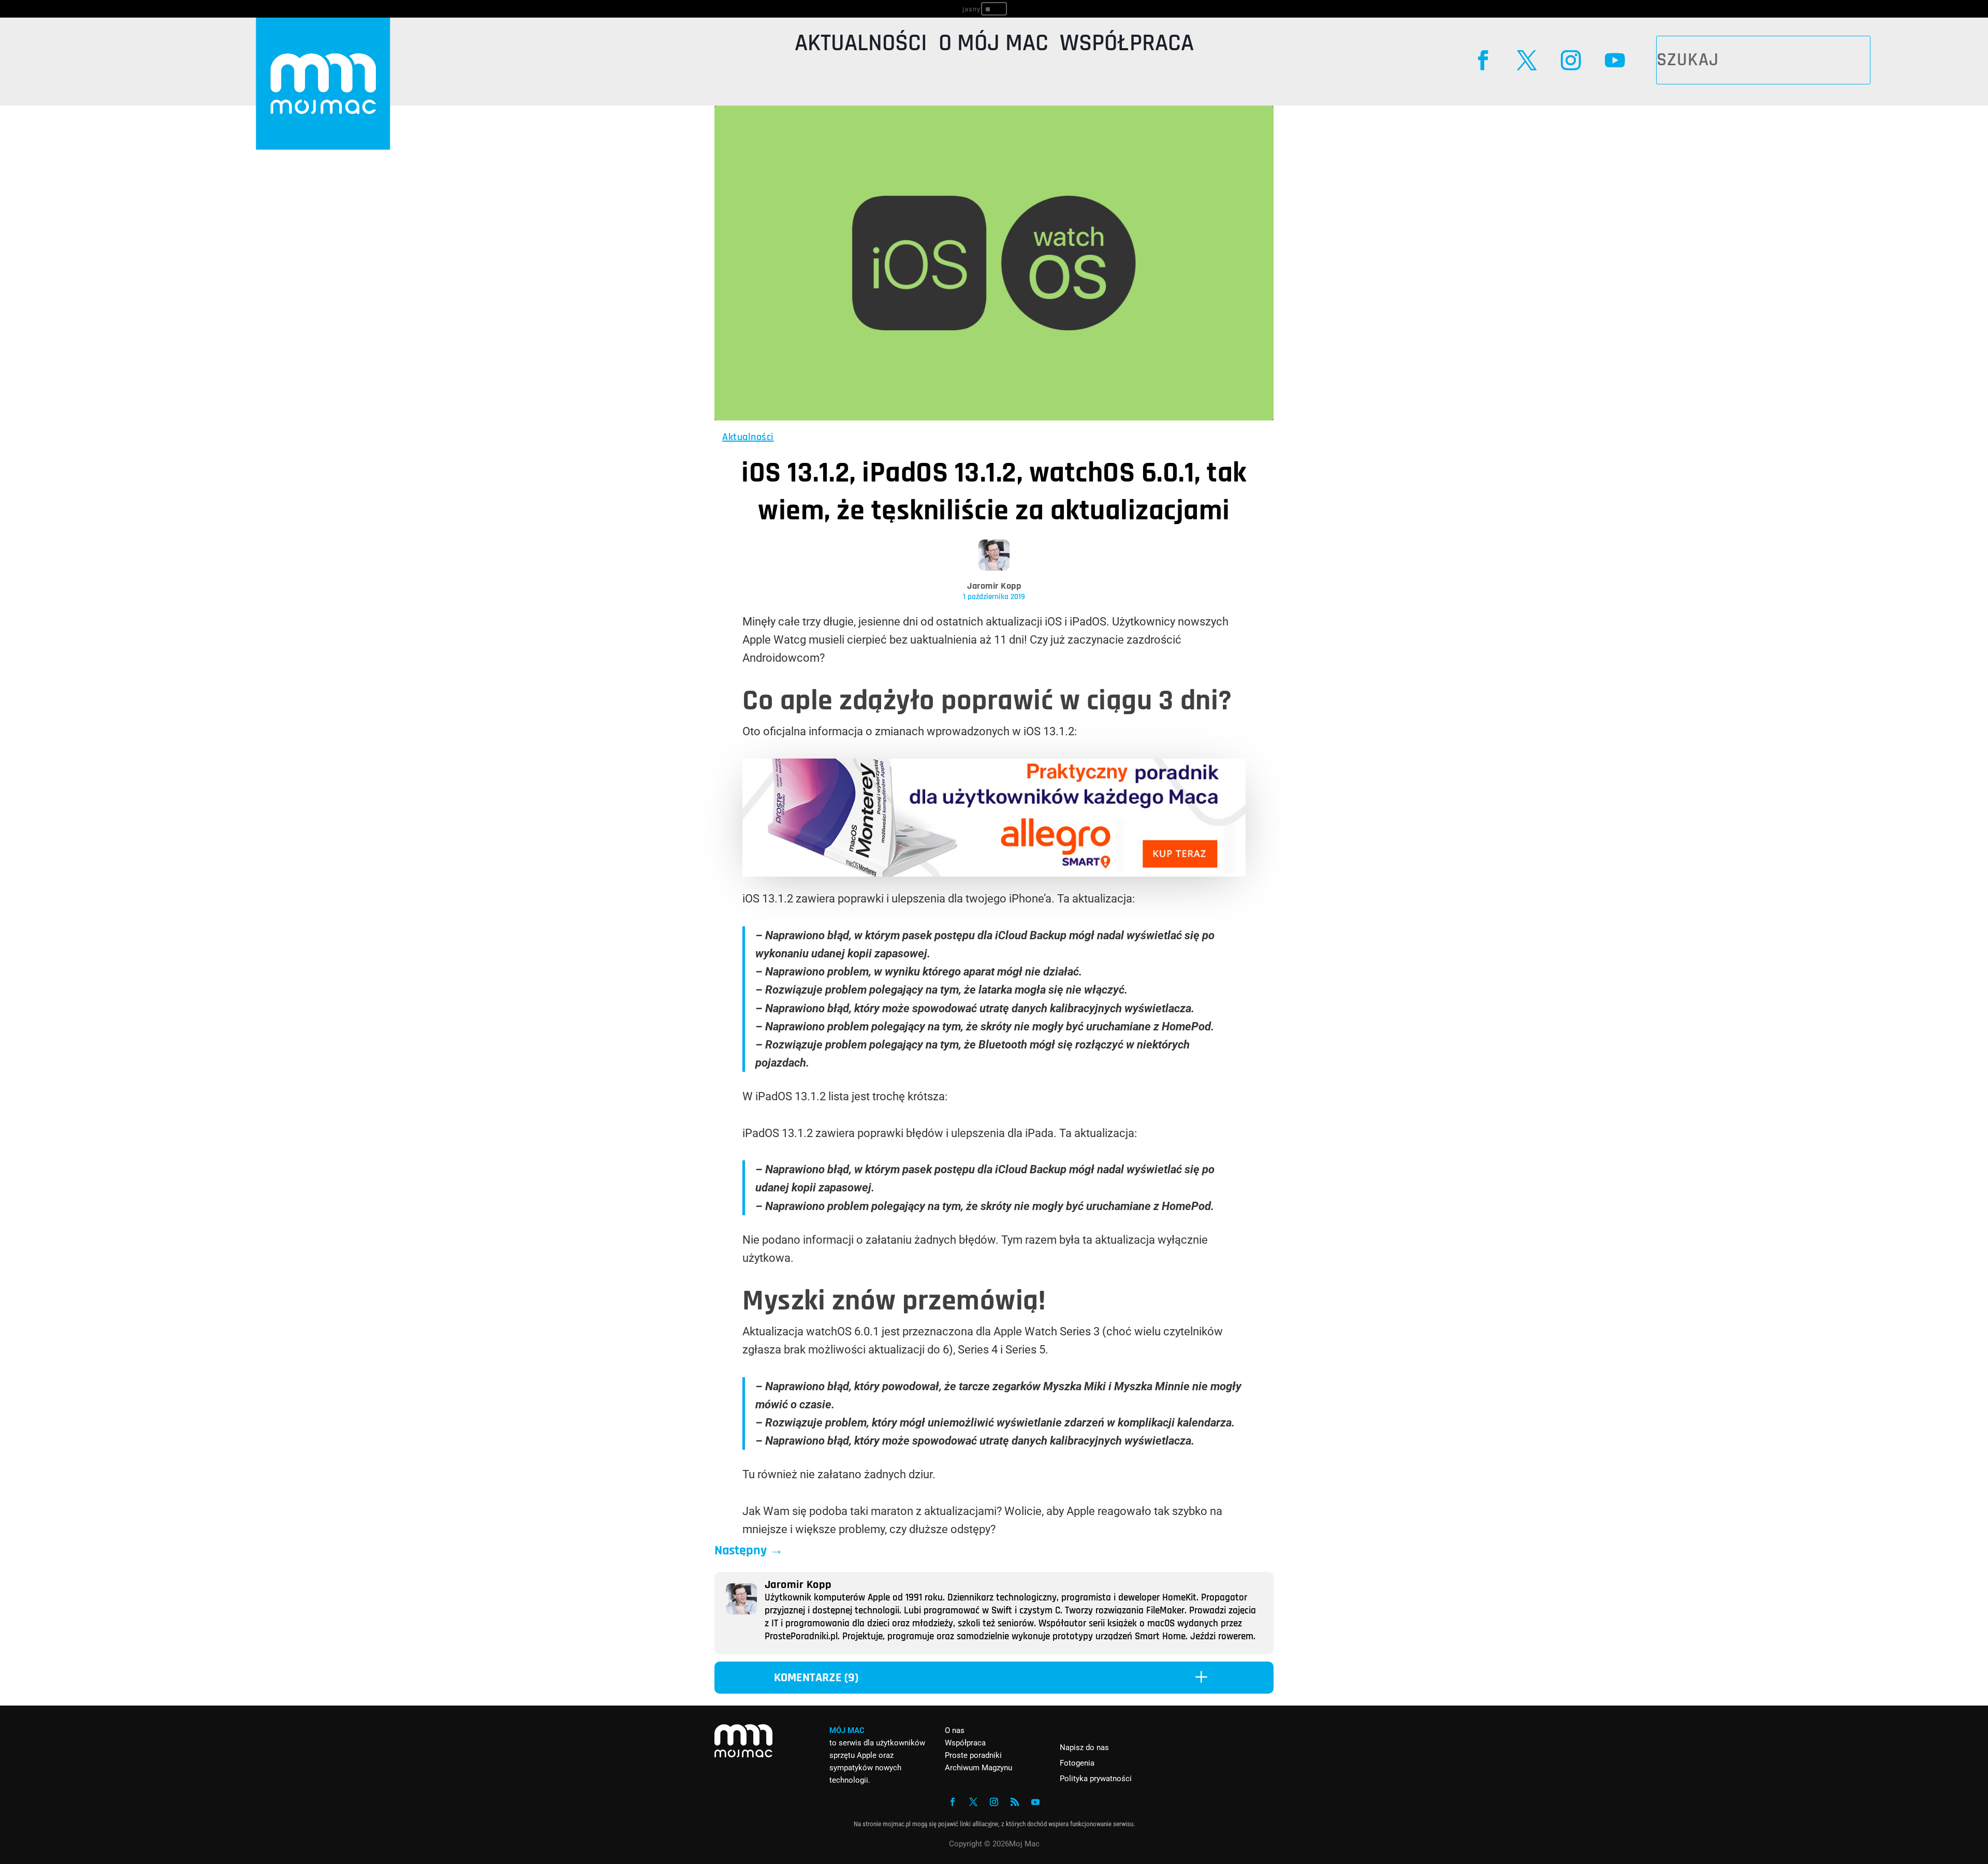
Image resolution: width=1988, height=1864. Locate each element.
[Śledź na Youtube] (1614, 60)
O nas (955, 1730)
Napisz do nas (1084, 1747)
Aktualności (861, 46)
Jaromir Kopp (994, 586)
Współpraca (1127, 46)
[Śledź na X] (1527, 60)
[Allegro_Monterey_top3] (994, 873)
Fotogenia (1077, 1763)
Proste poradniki (973, 1755)
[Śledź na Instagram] (1570, 60)
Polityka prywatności (1096, 1779)
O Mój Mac (993, 46)
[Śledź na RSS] (1015, 1802)
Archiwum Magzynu (978, 1768)
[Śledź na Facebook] (1483, 60)
